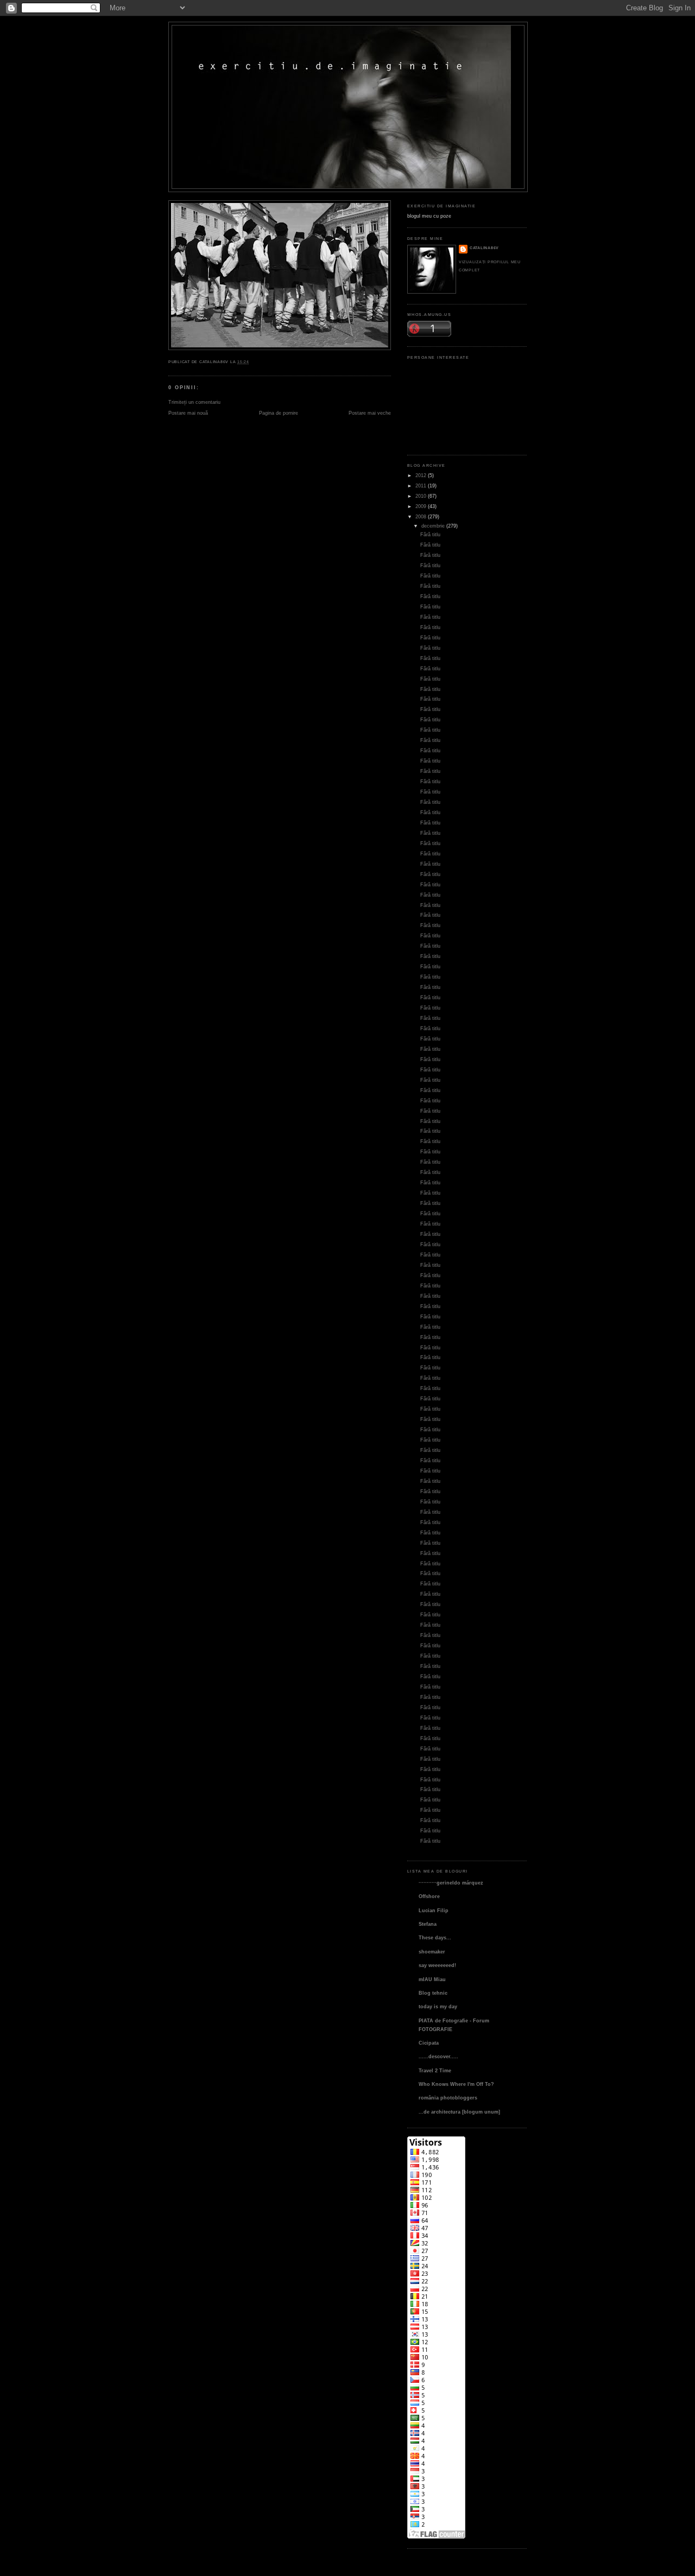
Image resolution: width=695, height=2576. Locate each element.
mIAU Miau (432, 1979)
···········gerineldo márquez (451, 1883)
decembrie (433, 526)
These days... (435, 1937)
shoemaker (432, 1952)
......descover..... (438, 2056)
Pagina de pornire (279, 413)
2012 (421, 475)
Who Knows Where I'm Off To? (456, 2084)
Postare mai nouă (188, 413)
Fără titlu (430, 534)
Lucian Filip (434, 1910)
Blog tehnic (433, 1993)
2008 (421, 516)
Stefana (428, 1924)
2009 (421, 506)
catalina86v (484, 248)
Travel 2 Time (435, 2070)
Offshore (429, 1896)
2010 (421, 496)
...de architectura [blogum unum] (459, 2112)
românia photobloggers (448, 2098)
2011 (421, 486)
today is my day (438, 2006)
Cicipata (429, 2043)
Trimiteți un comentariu (194, 402)
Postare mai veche (370, 413)
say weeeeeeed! (437, 1965)
